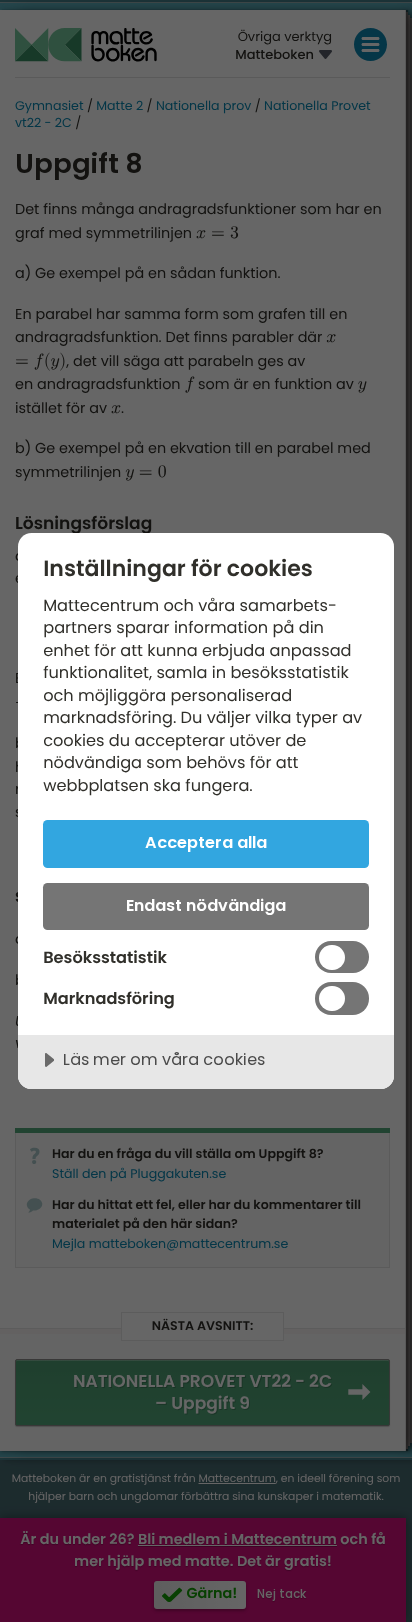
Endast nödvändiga (206, 905)
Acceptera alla (206, 842)
